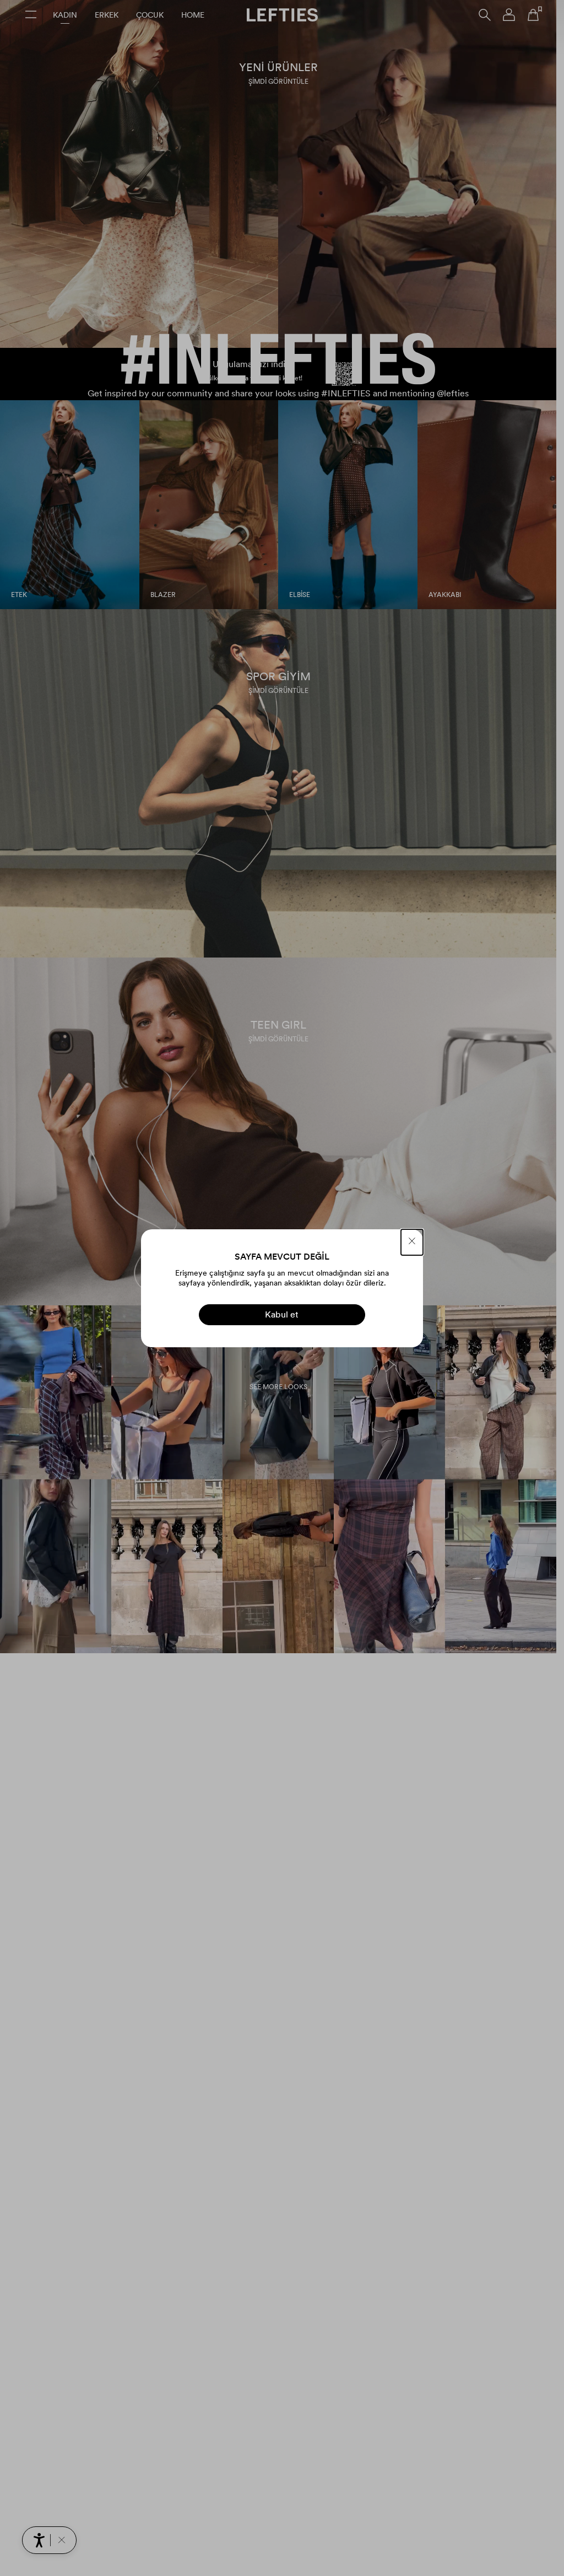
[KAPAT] (412, 1242)
